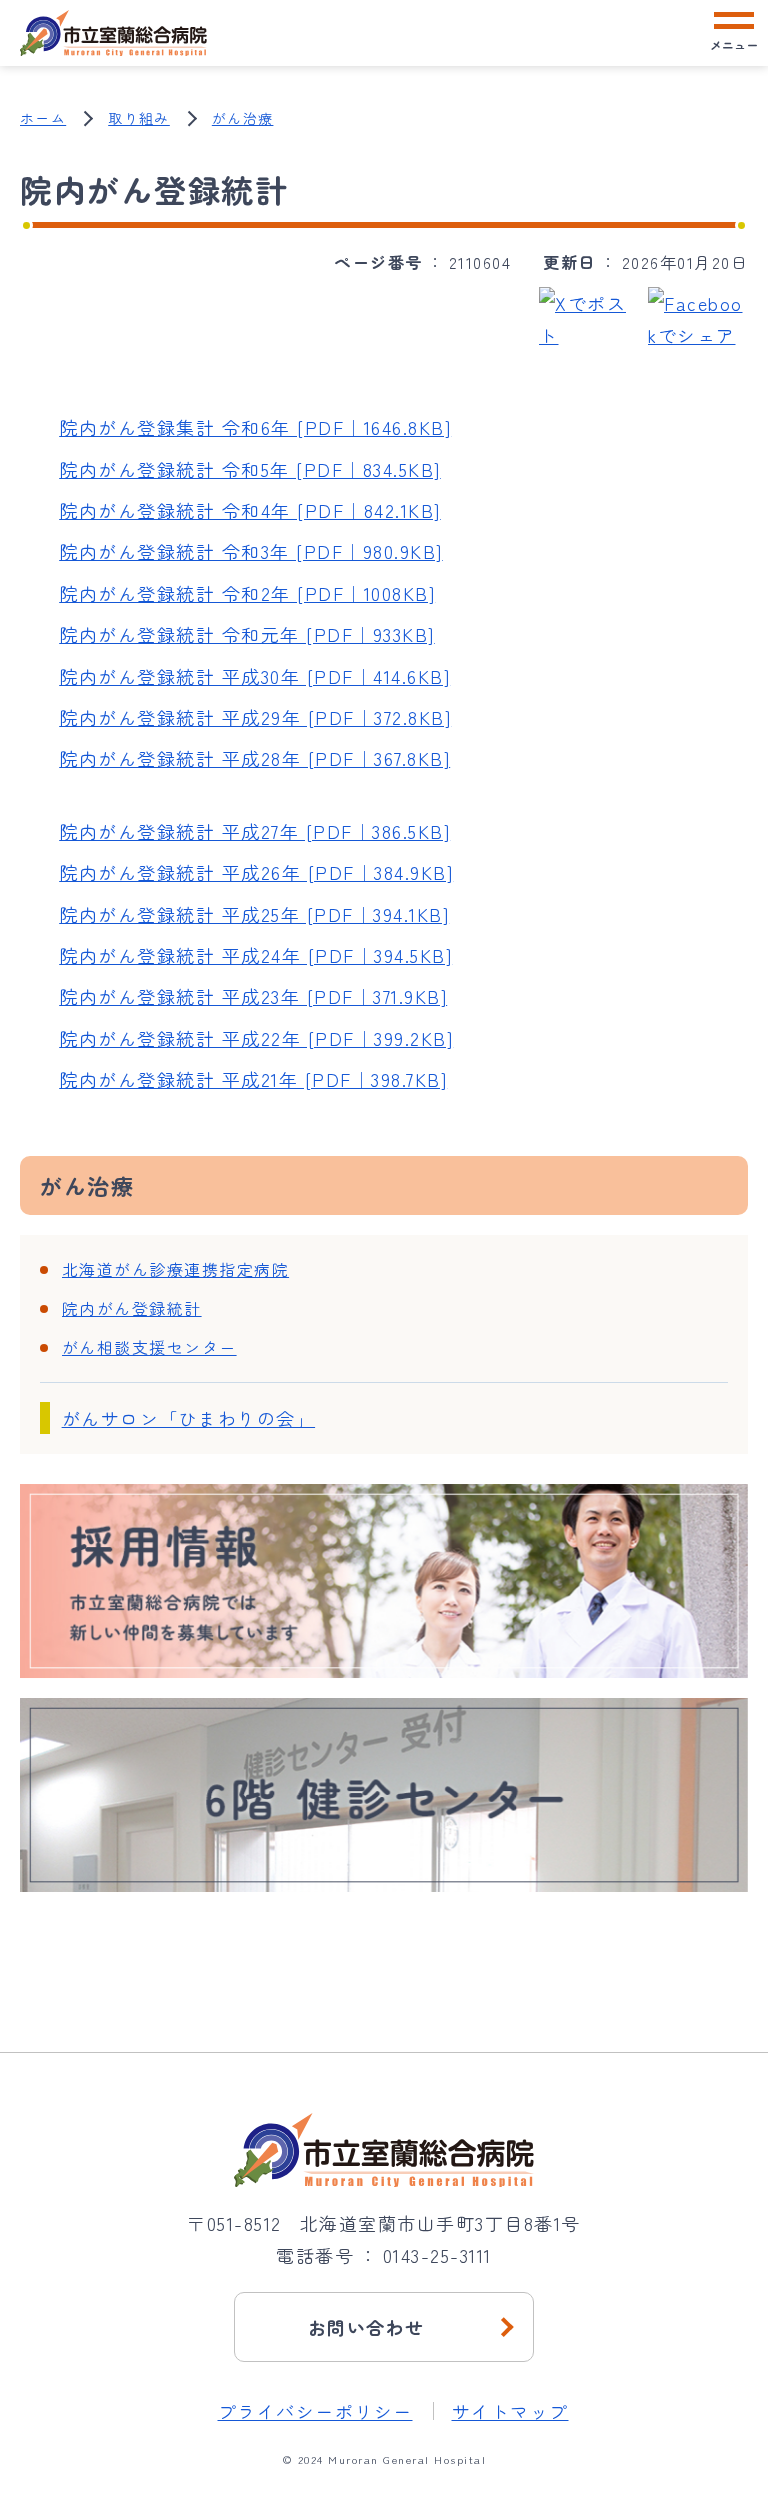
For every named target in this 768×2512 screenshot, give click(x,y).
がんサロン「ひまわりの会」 (189, 1418)
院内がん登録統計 (132, 1308)
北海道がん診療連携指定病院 (176, 1269)
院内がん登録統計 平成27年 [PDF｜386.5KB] (254, 831)
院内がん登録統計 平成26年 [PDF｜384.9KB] (256, 872)
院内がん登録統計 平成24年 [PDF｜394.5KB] (255, 955)
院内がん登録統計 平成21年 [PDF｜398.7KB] (253, 1079)
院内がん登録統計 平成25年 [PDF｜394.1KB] (254, 914)
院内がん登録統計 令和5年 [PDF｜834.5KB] (250, 469)
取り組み (139, 118)
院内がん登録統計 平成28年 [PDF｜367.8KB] (254, 758)
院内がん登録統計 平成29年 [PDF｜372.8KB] (255, 717)
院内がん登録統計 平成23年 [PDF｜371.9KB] (253, 996)
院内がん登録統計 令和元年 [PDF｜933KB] (247, 634)
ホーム (43, 118)
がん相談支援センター (149, 1347)
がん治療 (243, 118)
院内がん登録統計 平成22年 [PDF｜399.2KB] (256, 1038)
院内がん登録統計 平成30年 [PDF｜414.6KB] (254, 676)
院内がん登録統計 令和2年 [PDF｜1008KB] (247, 593)
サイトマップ (510, 2411)
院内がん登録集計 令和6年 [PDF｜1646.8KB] (255, 427)
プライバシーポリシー (315, 2411)
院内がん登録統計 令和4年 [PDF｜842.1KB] (250, 510)
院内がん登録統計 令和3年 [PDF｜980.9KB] (251, 551)
